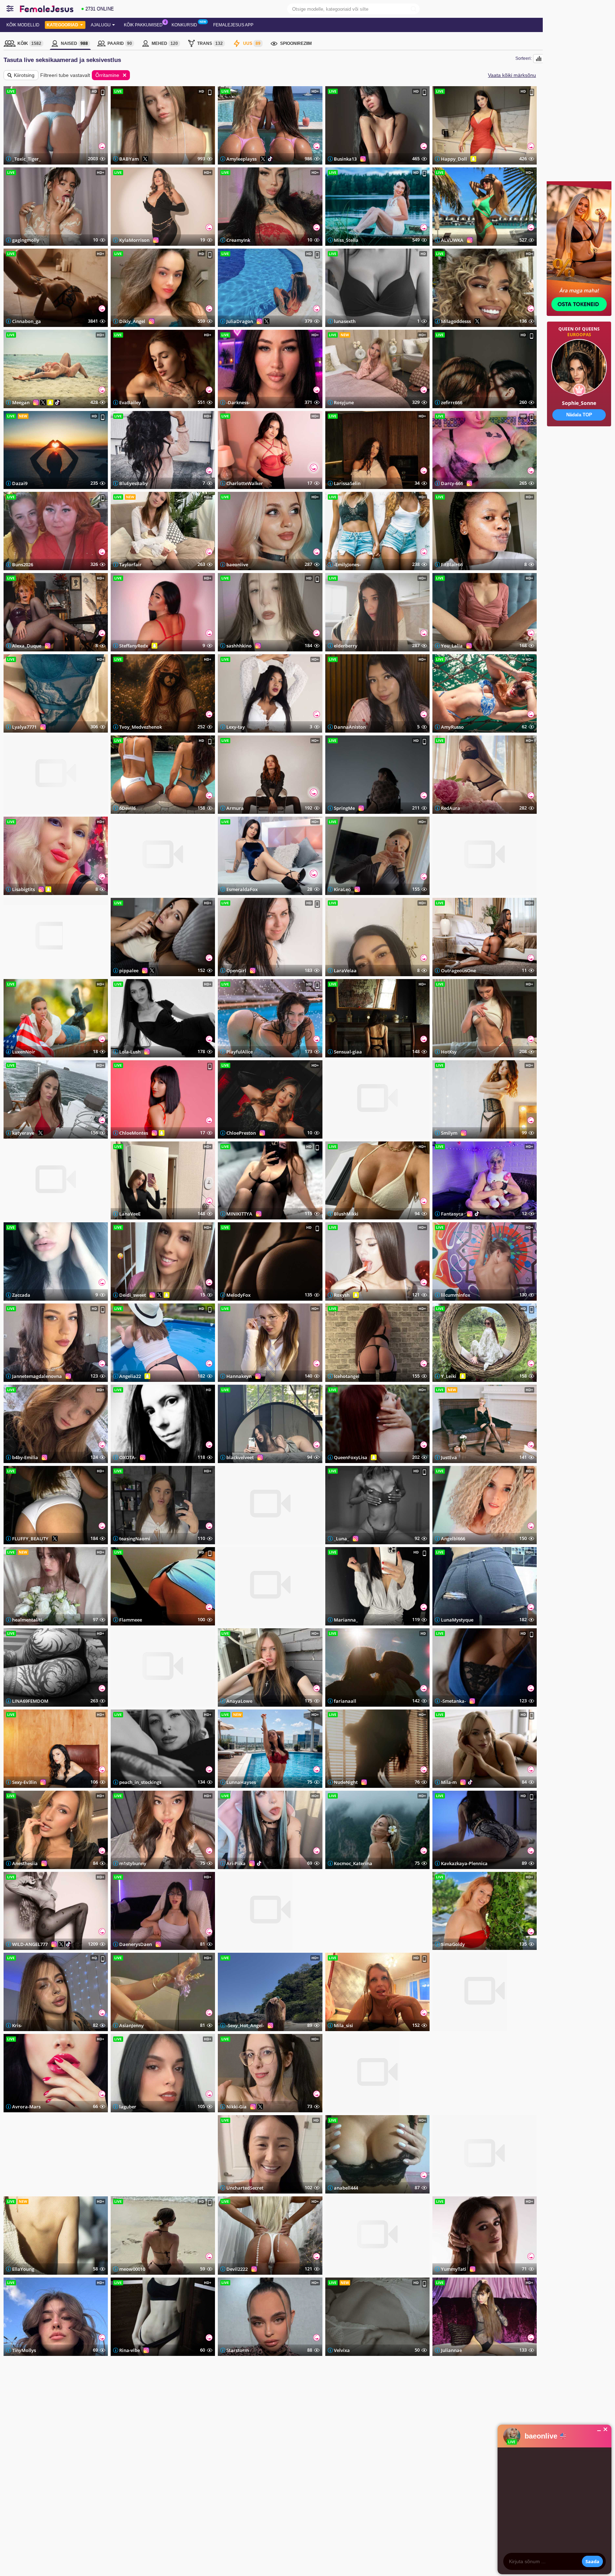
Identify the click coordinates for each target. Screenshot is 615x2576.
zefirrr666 (452, 402)
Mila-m (449, 1782)
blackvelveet (240, 1457)
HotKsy (449, 1052)
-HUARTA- (23, 2188)
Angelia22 (130, 1376)
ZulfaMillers (347, 1944)
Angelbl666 (453, 1539)
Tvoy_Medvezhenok (141, 727)
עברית (113, 2480)
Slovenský (85, 2442)
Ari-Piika (236, 1863)
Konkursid (184, 25)
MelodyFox (238, 1295)
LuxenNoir (24, 1052)
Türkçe (114, 2442)
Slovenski (51, 2453)
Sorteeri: (524, 58)
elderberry (346, 646)
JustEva (449, 1457)
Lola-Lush (130, 1052)
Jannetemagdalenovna (37, 1376)
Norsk (48, 2464)
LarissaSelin (347, 483)
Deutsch (83, 2475)
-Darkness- (238, 402)
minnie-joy (238, 1620)
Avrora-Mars (26, 2107)
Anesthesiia (25, 1863)
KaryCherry (239, 1944)
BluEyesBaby (133, 483)
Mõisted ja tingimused (164, 2464)
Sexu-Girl (22, 1214)
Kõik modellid (23, 25)
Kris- (17, 2025)
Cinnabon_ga (27, 321)
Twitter (360, 2444)
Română (83, 2447)
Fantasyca (452, 1214)
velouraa (236, 1539)
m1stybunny (133, 1863)
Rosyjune (344, 402)
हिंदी (111, 2470)
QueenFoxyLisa (351, 1457)
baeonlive (237, 564)
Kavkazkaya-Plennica (464, 1863)
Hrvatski (83, 2458)
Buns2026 (23, 564)
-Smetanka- (453, 1701)
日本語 (114, 2464)
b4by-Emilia (25, 1457)
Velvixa (342, 2350)
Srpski (49, 2447)
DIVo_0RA (130, 1701)
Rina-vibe (130, 2350)
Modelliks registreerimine (355, 2392)
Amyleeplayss (241, 159)
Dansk (49, 2458)
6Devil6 (127, 808)
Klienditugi (154, 2447)
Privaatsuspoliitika (161, 2458)
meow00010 (132, 2269)
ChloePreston (241, 1133)
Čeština (17, 2453)
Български (20, 2470)
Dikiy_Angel (132, 321)
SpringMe (344, 808)
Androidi (69, 2518)
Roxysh (342, 1295)
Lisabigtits (23, 889)
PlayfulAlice (240, 1052)
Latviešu (18, 2475)
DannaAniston (350, 727)
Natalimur (24, 970)
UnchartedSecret (245, 2188)
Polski (16, 2480)
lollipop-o (452, 2025)
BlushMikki (346, 1214)
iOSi (51, 2518)
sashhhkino (239, 646)
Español (50, 2470)
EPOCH (219, 2552)
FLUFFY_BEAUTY (30, 1539)
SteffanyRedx (134, 646)
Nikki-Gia (236, 2107)
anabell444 (346, 2188)
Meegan (21, 402)
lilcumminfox (456, 1295)
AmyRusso (452, 727)
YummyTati (454, 2269)
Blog (349, 2455)
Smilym (449, 1133)
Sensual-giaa (348, 1052)
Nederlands (85, 2486)
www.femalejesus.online (95, 2552)
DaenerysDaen (136, 1944)
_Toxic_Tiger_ (27, 159)
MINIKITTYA (239, 1214)
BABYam (129, 159)
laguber (128, 2107)
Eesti (15, 2458)
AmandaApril (134, 889)
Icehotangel (347, 1376)
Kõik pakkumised (143, 25)
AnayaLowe (239, 1701)
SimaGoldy (453, 1944)
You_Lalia (452, 646)
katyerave (23, 1133)
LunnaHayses (241, 1782)
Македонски (86, 2480)
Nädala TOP (579, 415)
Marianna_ (346, 1620)
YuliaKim (344, 2107)
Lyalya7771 (24, 727)
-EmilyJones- (347, 564)
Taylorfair (130, 564)
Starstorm (238, 2350)
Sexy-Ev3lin (24, 1782)
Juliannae (451, 2350)
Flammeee (131, 1620)
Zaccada (21, 1295)
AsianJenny (132, 2025)
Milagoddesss (456, 321)
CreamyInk (238, 240)
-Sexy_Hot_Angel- (245, 2025)
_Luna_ (341, 1539)
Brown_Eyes (347, 2269)
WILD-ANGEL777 (30, 1944)
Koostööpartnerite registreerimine (275, 2453)
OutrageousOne (458, 970)
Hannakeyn (239, 1376)
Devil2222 (237, 2269)
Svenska (51, 2475)
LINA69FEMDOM (30, 1701)
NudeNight (346, 1782)
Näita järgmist (270, 2376)
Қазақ (113, 2447)
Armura (235, 808)
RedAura (451, 808)
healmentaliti (27, 1620)
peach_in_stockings (140, 1782)
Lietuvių (17, 2464)
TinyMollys (24, 2350)
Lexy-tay (236, 727)
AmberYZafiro (349, 1133)
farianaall (345, 1701)
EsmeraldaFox (242, 889)
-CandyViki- (25, 808)
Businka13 (345, 159)
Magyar (50, 2486)
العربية (113, 2475)
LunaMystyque (457, 1620)
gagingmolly (26, 240)
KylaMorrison (134, 240)
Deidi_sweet (133, 1295)
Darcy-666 (452, 483)
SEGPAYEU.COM (246, 2552)
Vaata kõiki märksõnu (512, 75)
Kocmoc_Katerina (353, 1863)
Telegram (361, 2467)
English (17, 2442)
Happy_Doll (454, 159)
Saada (592, 2561)
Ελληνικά (51, 2480)
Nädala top (260, 2442)
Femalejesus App (233, 25)
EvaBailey (130, 402)
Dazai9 (20, 483)
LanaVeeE (130, 1214)
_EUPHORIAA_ (456, 889)
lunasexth (345, 321)
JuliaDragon (240, 321)
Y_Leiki (449, 1376)
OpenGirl (236, 970)
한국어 (114, 2458)
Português (84, 2453)
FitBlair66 (452, 564)
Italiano (82, 2470)
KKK (149, 2442)
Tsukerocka (453, 2107)
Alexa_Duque (27, 646)
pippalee (129, 970)
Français (83, 2464)
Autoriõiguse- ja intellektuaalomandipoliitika (182, 2470)
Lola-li (126, 2188)
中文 (112, 2453)
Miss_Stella (346, 240)
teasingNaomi (135, 1539)
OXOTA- (128, 1457)
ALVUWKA (452, 240)
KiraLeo (342, 889)
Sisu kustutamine (160, 2485)
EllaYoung (23, 2269)
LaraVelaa (345, 970)
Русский (18, 2447)
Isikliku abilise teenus (164, 2453)
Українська (21, 2486)
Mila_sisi (343, 2025)
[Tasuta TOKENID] (579, 449)
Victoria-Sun (454, 2188)
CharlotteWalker (245, 483)
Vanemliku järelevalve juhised (171, 2475)
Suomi (48, 2442)
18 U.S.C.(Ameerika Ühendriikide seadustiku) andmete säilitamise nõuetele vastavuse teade (86, 2538)
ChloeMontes (134, 1133)
